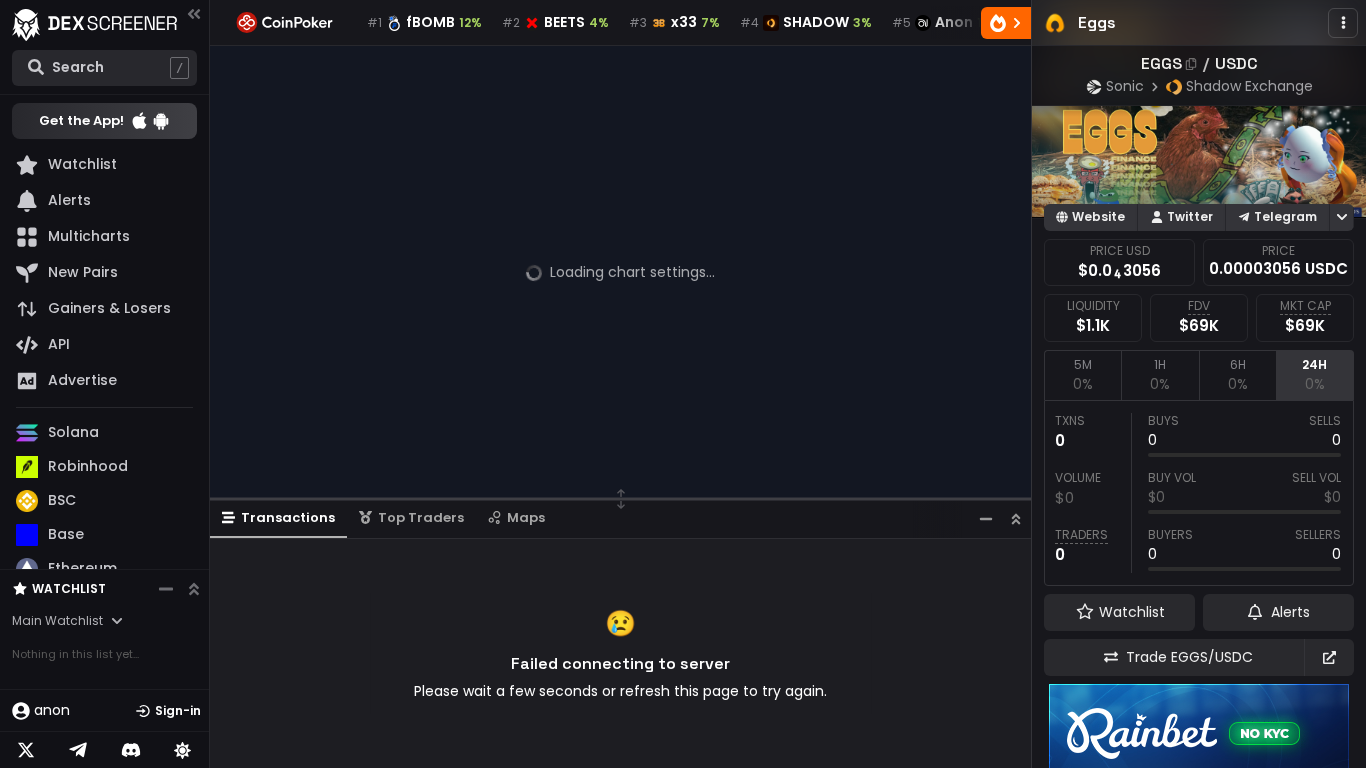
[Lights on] (183, 750)
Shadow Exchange (1249, 86)
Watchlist (69, 588)
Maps (526, 517)
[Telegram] (78, 750)
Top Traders (421, 517)
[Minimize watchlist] (166, 589)
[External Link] (1329, 657)
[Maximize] (1016, 518)
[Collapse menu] (194, 13)
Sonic (1125, 86)
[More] (1343, 23)
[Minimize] (986, 518)
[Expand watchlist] (194, 589)
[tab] (1082, 375)
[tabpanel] (1199, 493)
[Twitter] (26, 750)
